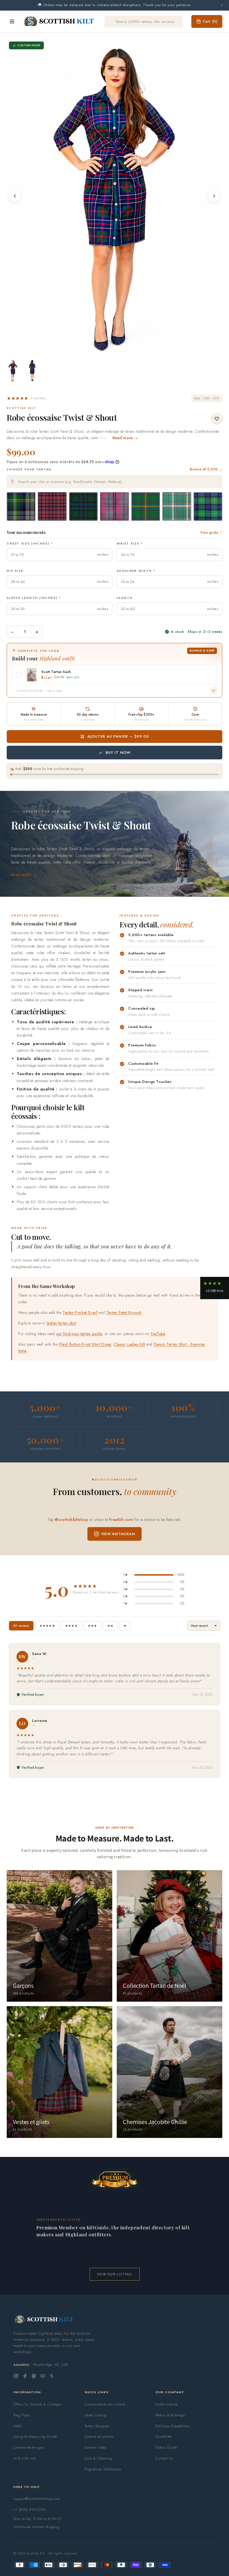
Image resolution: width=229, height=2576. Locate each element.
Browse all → (206, 469)
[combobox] (115, 482)
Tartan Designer (97, 2426)
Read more (21, 875)
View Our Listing (115, 2274)
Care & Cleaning (98, 2458)
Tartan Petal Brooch (124, 1313)
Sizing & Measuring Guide (35, 2437)
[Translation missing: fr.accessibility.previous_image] (15, 196)
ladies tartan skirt (61, 1323)
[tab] (113, 350)
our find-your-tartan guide (79, 1334)
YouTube (158, 1334)
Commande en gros (29, 2447)
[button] (26, 398)
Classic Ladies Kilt (129, 1344)
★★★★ (71, 1626)
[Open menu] (12, 21)
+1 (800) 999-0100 (29, 2510)
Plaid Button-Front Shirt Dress (85, 1344)
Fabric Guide (166, 2447)
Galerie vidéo (96, 2447)
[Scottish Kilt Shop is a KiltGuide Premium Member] (115, 2179)
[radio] (21, 506)
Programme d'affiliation (103, 2469)
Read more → (125, 438)
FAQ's (18, 2426)
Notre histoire (166, 2404)
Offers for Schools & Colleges (37, 2404)
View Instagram (118, 1534)
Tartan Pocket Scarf (80, 1313)
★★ (110, 1626)
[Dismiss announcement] (222, 5)
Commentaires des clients (105, 2404)
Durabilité (163, 2437)
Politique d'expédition (173, 2426)
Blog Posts (22, 2415)
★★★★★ (47, 1626)
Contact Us (164, 2458)
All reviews (21, 1626)
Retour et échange (170, 2415)
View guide (209, 533)
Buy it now (118, 753)
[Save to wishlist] (217, 419)
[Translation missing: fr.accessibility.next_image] (214, 196)
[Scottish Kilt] (59, 21)
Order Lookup (96, 2415)
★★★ (92, 1626)
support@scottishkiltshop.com (37, 2499)
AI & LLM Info (25, 2458)
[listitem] (13, 371)
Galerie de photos (99, 2437)
